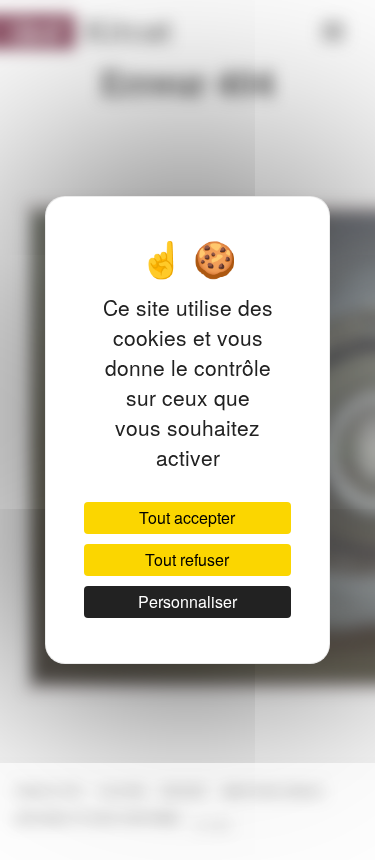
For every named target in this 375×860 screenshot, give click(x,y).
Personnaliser (187, 601)
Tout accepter (187, 517)
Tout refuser (187, 559)
